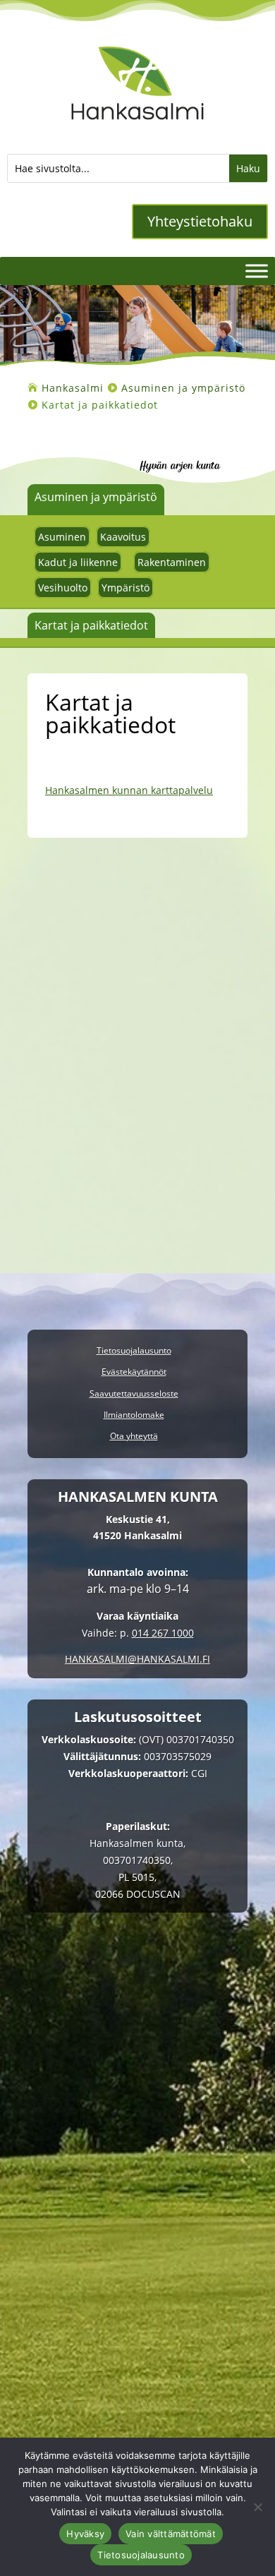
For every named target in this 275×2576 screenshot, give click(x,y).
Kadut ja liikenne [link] (78, 562)
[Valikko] (257, 271)
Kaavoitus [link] (123, 537)
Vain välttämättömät (171, 2534)
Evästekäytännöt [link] (134, 1372)
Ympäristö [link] (126, 588)
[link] (138, 129)
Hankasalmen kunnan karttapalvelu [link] (129, 790)
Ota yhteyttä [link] (134, 1437)
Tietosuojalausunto (141, 2555)
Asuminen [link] (62, 537)
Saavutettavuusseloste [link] (134, 1394)
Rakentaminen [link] (172, 562)
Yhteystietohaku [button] (200, 221)
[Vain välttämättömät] (257, 2507)
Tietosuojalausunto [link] (134, 1351)
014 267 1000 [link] (163, 1633)
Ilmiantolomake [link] (134, 1415)
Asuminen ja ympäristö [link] (96, 497)
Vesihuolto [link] (63, 588)
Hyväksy (85, 2534)
